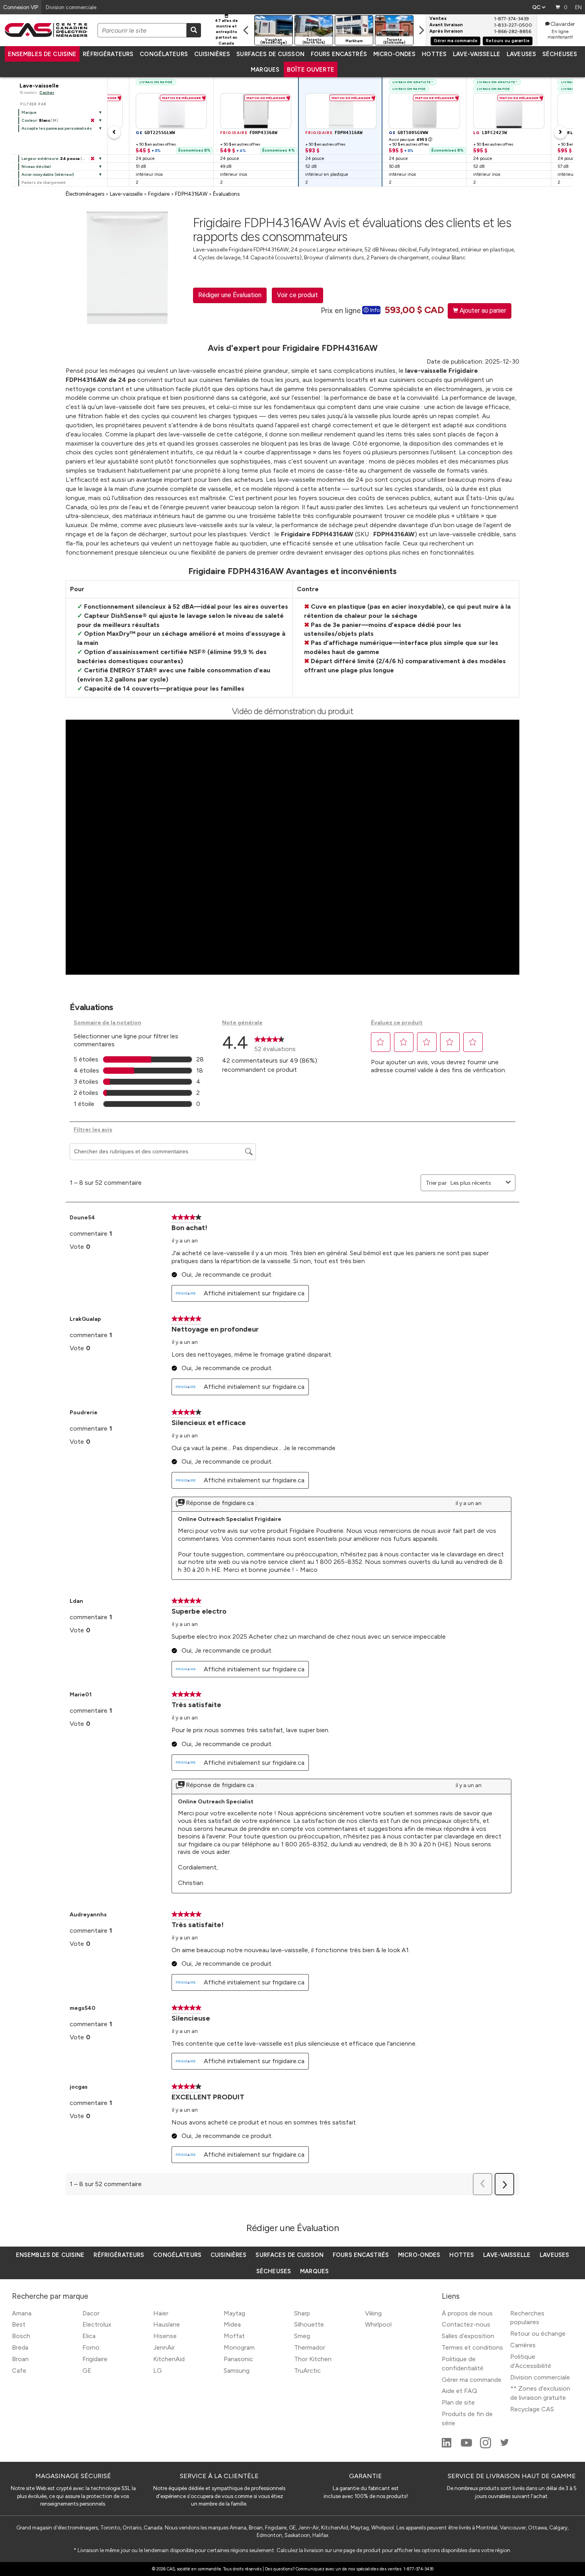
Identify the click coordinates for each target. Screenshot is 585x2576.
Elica (89, 2336)
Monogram (239, 2347)
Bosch (21, 2336)
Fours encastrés (339, 54)
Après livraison (446, 31)
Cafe (19, 2371)
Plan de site (458, 2402)
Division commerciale (540, 2377)
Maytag (234, 2313)
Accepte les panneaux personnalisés (57, 128)
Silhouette (309, 2324)
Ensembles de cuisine (42, 54)
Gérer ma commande (456, 41)
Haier (161, 2313)
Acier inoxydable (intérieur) (48, 174)
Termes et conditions (472, 2347)
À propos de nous (467, 2313)
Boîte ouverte (311, 70)
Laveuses (521, 54)
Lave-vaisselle (477, 54)
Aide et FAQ (459, 2391)
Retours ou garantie (508, 41)
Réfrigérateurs (108, 54)
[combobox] (477, 1183)
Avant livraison (446, 25)
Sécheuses (560, 54)
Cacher (47, 92)
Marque (29, 112)
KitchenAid (169, 2359)
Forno (91, 2347)
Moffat (234, 2336)
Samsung (237, 2371)
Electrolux (97, 2324)
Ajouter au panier (480, 311)
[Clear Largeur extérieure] (92, 159)
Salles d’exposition (468, 2336)
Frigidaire (95, 2359)
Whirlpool (378, 2324)
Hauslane (167, 2324)
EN (578, 7)
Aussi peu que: (410, 139)
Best (19, 2324)
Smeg (302, 2336)
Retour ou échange (538, 2334)
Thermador (310, 2347)
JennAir (164, 2347)
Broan (20, 2359)
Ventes (438, 19)
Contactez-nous (466, 2324)
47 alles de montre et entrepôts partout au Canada (226, 32)
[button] (380, 1042)
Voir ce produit (297, 295)
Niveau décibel (36, 166)
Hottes (434, 54)
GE (87, 2371)
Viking (373, 2313)
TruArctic (307, 2371)
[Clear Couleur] (92, 121)
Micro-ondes (394, 54)
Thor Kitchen (313, 2359)
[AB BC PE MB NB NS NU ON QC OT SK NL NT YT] (539, 7)
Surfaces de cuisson (270, 54)
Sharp (302, 2313)
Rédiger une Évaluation (230, 295)
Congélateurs (164, 54)
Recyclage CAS (532, 2409)
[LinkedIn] (447, 2446)
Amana (22, 2313)
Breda (20, 2347)
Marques (265, 70)
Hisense (165, 2336)
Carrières (523, 2345)
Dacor (91, 2313)
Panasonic (238, 2359)
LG (158, 2371)
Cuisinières (212, 54)
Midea (232, 2324)
